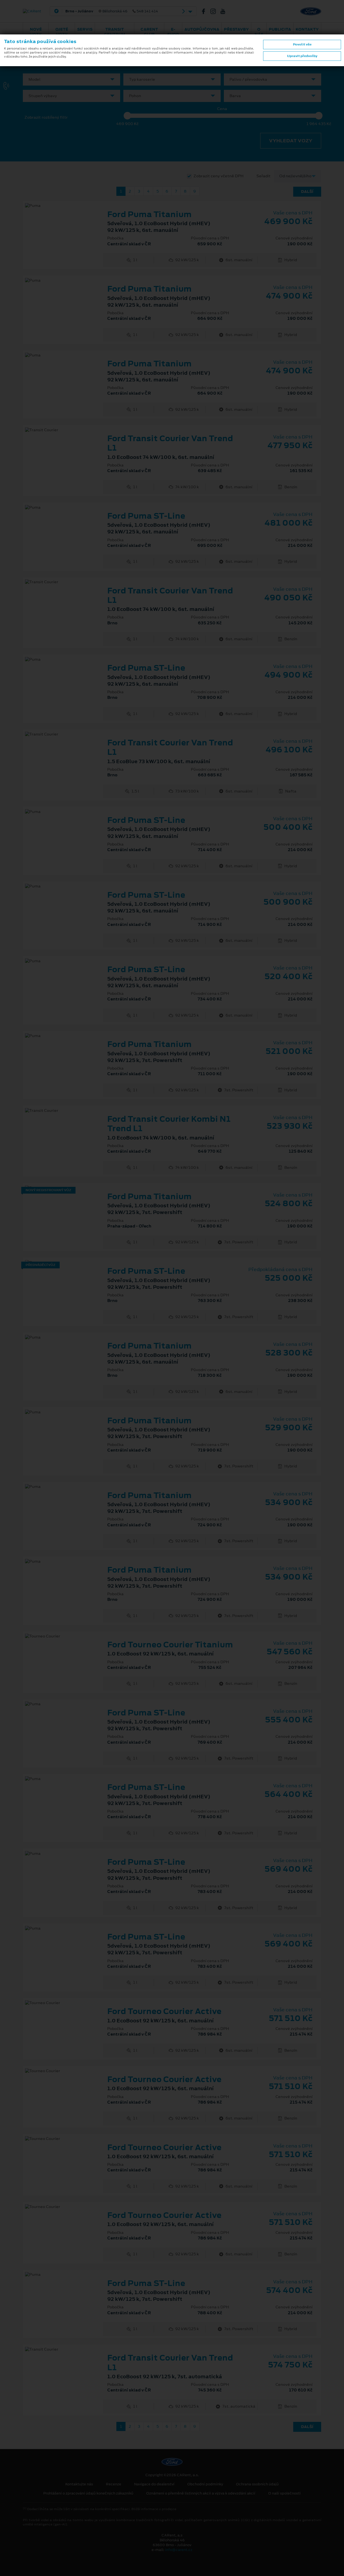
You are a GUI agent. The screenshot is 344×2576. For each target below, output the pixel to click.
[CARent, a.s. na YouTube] (225, 11)
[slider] (127, 116)
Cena (222, 109)
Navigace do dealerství (154, 2484)
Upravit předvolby (302, 56)
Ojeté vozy (62, 32)
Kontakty (307, 29)
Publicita (280, 29)
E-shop (173, 32)
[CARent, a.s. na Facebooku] (206, 11)
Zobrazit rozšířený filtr (46, 117)
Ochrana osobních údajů (257, 2484)
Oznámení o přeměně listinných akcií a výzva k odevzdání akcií (201, 2493)
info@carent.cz (179, 2550)
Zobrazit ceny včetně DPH (218, 176)
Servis (85, 29)
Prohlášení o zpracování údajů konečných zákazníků (88, 2493)
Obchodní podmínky (205, 2484)
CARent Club (149, 32)
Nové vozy (36, 32)
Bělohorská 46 (112, 11)
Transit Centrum (115, 32)
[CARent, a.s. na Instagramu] (215, 11)
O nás (259, 32)
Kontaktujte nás (79, 2484)
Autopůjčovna (202, 29)
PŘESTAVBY (236, 29)
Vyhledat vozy (291, 141)
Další (307, 192)
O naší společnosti (284, 2493)
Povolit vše (302, 44)
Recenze (114, 2484)
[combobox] (71, 79)
